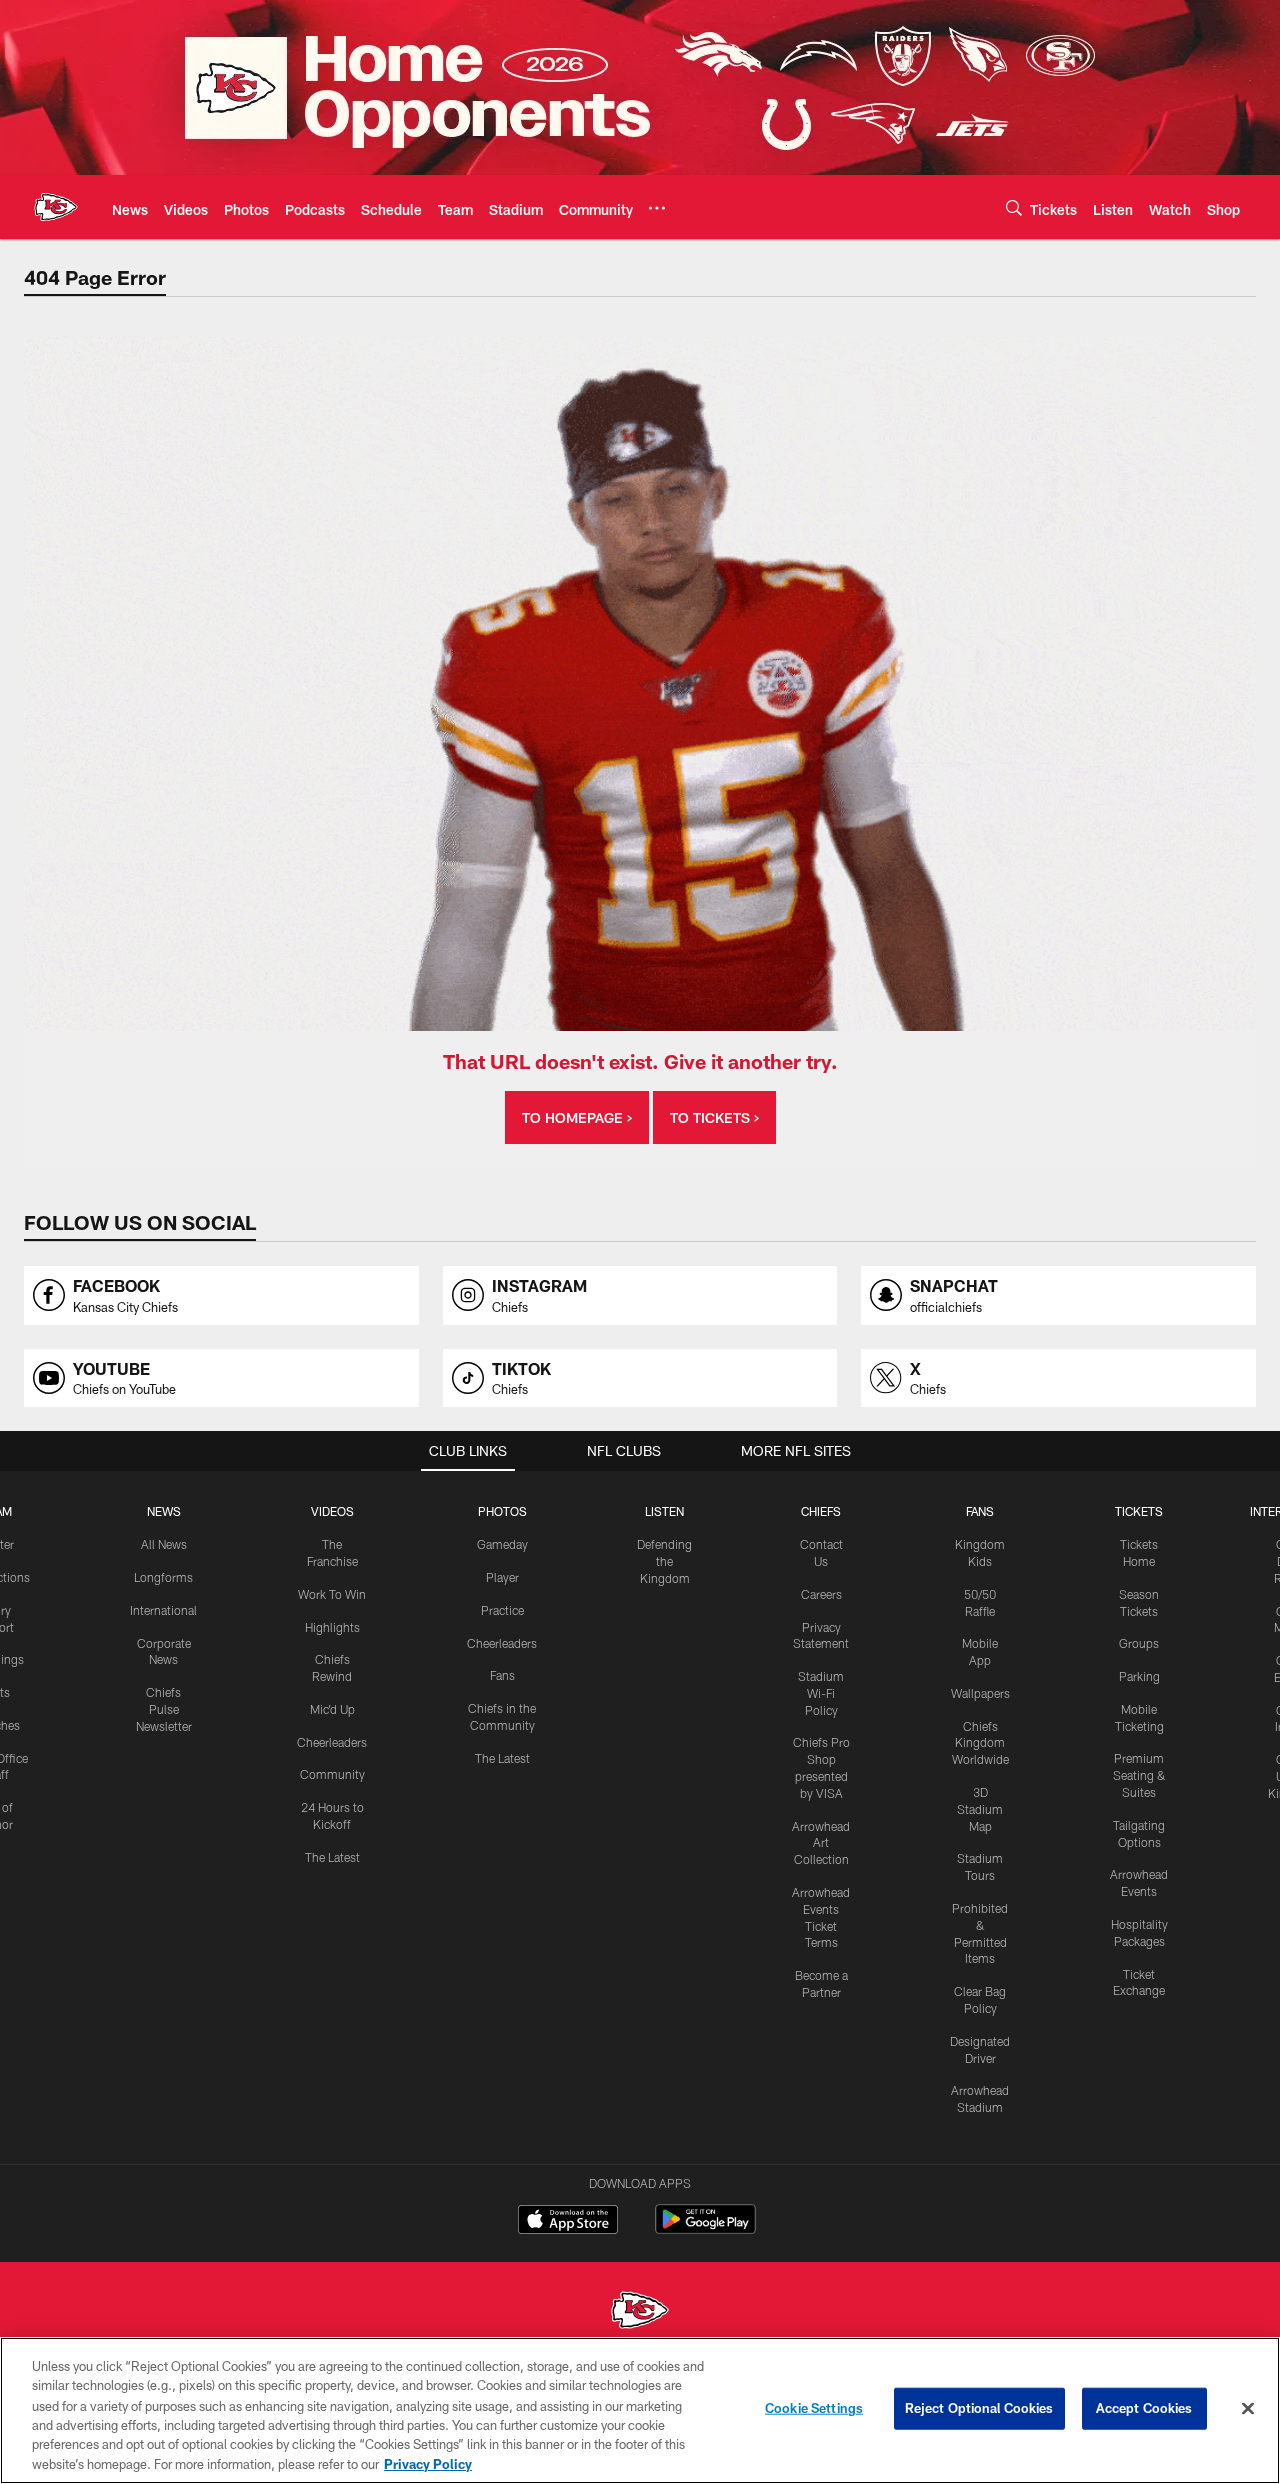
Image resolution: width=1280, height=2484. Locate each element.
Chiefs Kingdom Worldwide (980, 1743)
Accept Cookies (1144, 2408)
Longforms (163, 1577)
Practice (502, 1610)
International (163, 1610)
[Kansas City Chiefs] (640, 2312)
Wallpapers (980, 1693)
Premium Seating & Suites (1139, 1775)
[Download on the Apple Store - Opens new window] (568, 2222)
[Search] (1014, 207)
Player (502, 1577)
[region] (640, 2410)
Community (332, 1774)
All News (164, 1544)
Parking (1139, 1676)
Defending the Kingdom (664, 1561)
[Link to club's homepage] (56, 207)
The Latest (332, 1857)
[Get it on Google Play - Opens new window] (705, 2229)
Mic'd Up (332, 1709)
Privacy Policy (428, 2463)
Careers (821, 1594)
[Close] (1248, 2409)
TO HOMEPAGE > (577, 1117)
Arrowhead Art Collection (821, 1843)
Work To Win (332, 1594)
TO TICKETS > (714, 1117)
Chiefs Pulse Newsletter (164, 1709)
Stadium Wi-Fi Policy (821, 1693)
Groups (1139, 1643)
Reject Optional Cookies (979, 2408)
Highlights (332, 1627)
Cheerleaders (332, 1742)
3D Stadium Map (980, 1809)
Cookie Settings (814, 2408)
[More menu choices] (657, 208)
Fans (502, 1675)
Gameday (502, 1544)
